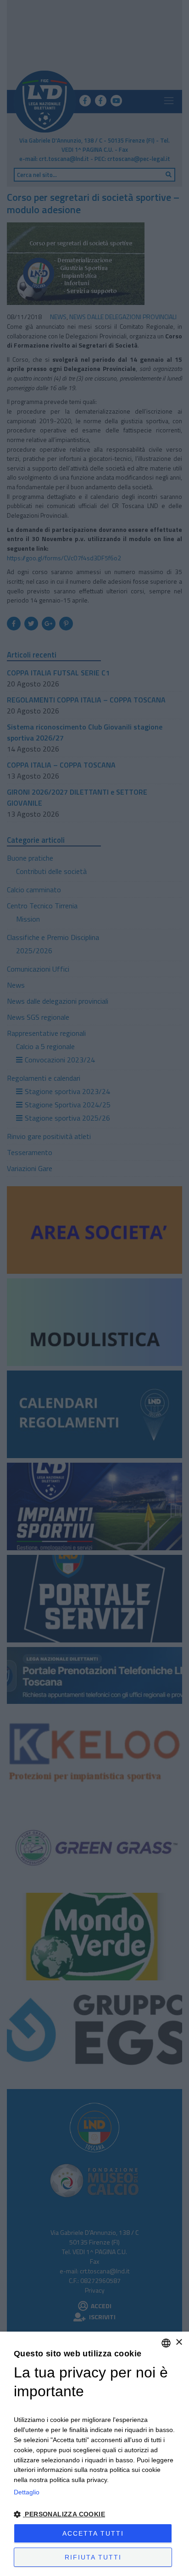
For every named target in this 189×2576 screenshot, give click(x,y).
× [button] (179, 2342)
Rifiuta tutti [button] (93, 2557)
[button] (94, 2514)
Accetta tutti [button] (93, 2533)
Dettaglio (27, 2492)
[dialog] (94, 2454)
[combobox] (166, 2343)
